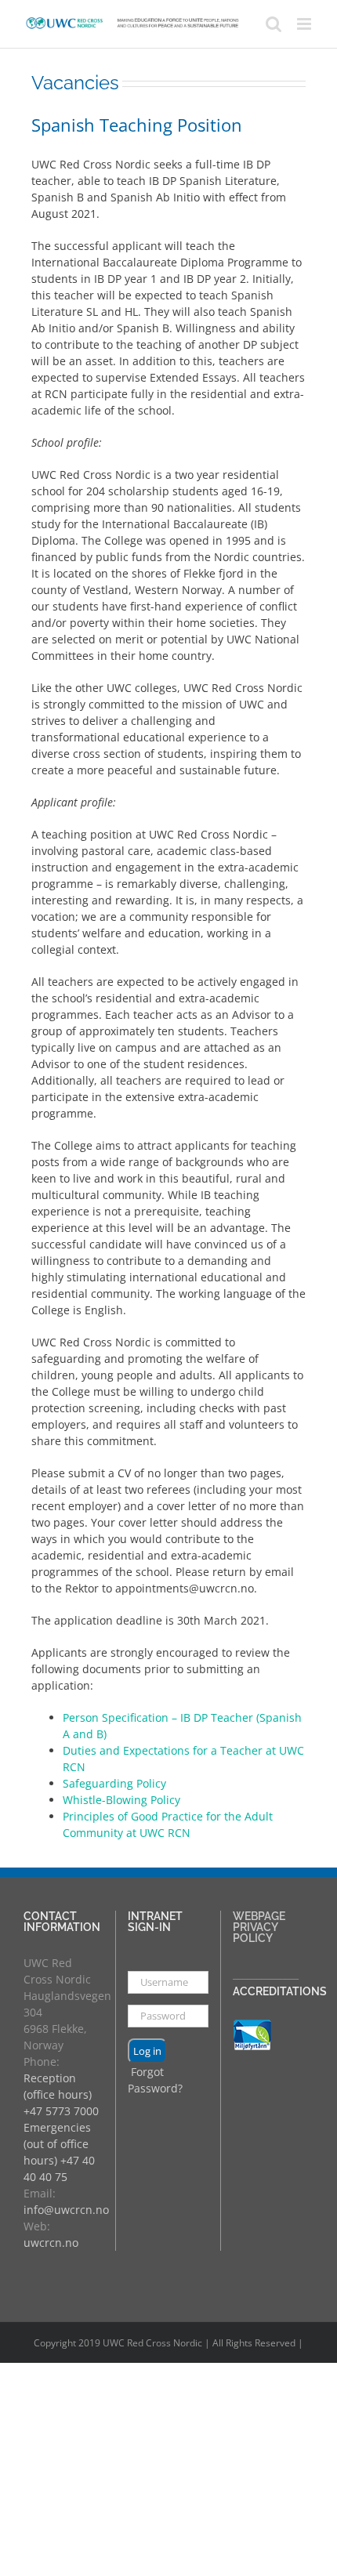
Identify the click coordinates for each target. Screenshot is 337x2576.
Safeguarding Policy (114, 1783)
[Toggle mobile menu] (305, 24)
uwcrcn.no (51, 2243)
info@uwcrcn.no (66, 2210)
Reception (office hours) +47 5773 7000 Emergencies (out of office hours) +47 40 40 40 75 (61, 2127)
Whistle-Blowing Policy (121, 1800)
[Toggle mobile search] (274, 24)
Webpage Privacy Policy (259, 1927)
